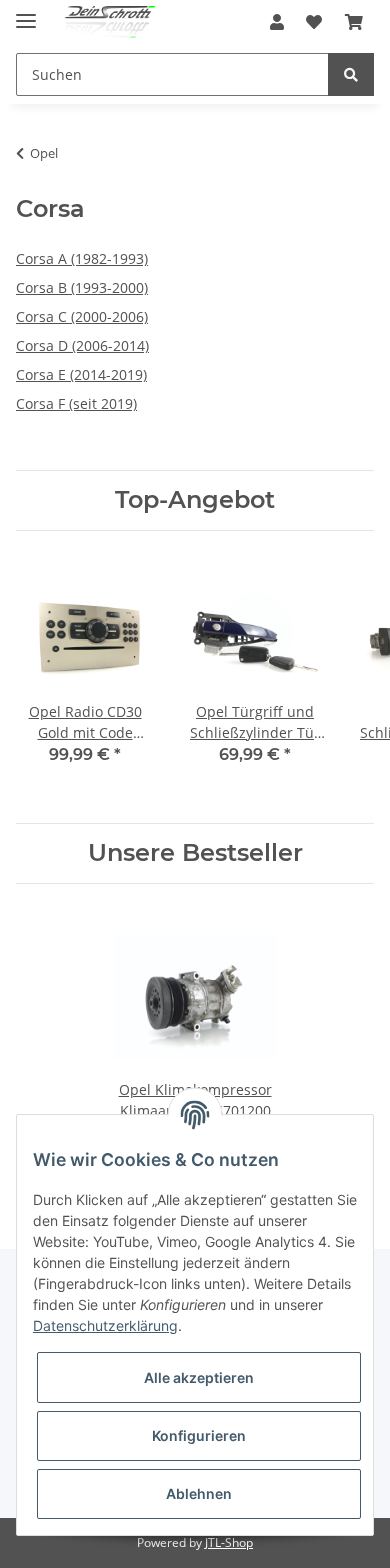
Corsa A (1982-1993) (82, 258)
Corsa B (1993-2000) (82, 287)
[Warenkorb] (354, 22)
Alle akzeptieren (199, 1377)
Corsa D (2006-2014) (82, 345)
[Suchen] (351, 74)
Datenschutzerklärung (105, 1325)
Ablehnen (199, 1493)
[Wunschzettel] (314, 22)
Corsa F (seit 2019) (76, 403)
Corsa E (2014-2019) (81, 374)
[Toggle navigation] (26, 12)
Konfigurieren (199, 1435)
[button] (277, 22)
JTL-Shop (229, 1542)
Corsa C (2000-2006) (82, 316)
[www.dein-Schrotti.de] (103, 22)
